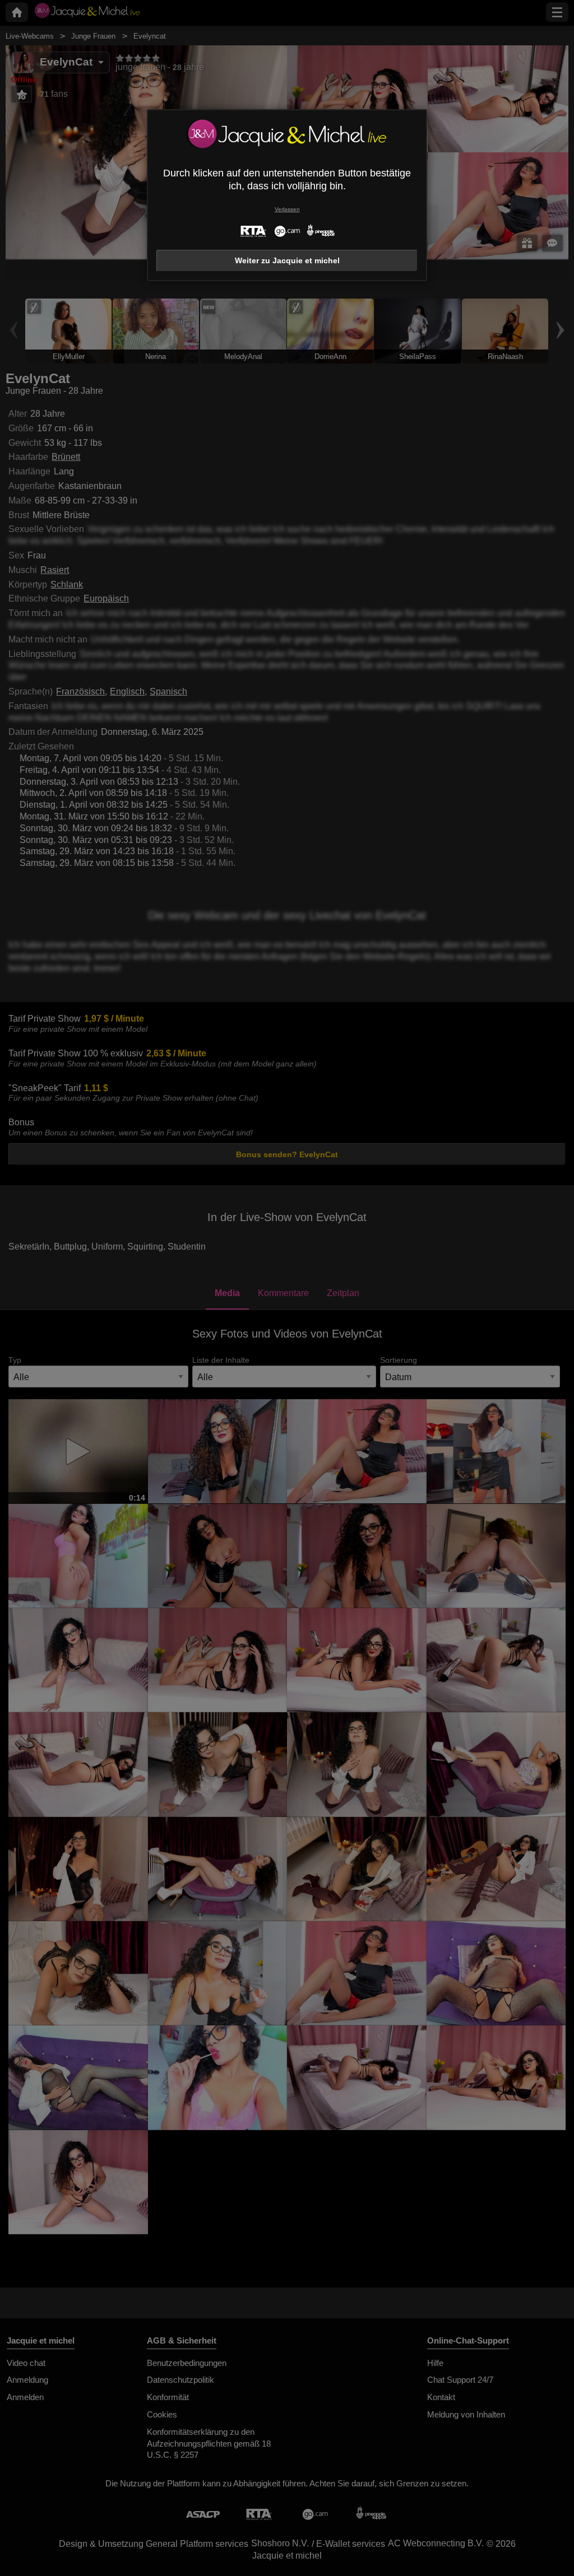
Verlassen (287, 209)
